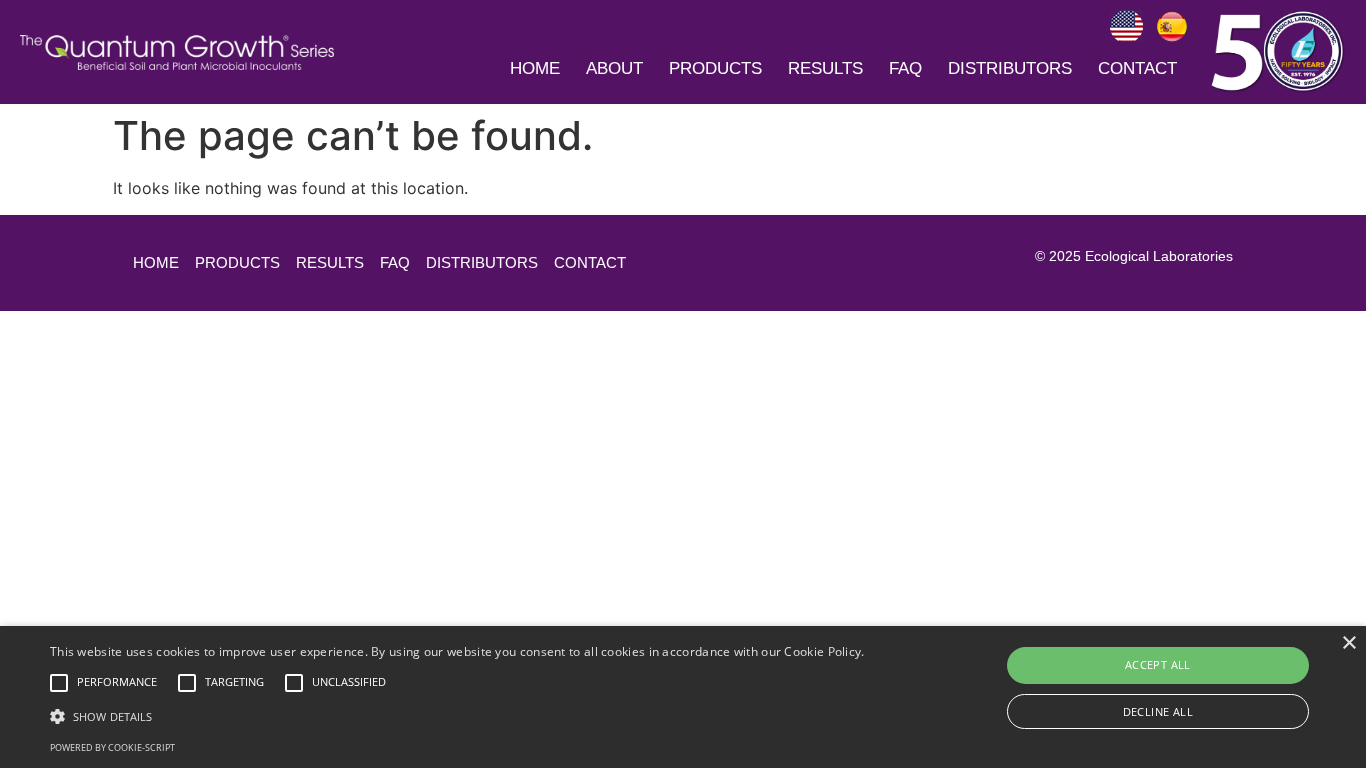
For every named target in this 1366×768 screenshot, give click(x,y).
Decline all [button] (1158, 711)
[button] (457, 716)
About (614, 68)
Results (825, 68)
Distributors (1010, 68)
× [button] (1348, 643)
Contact (1137, 68)
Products (715, 68)
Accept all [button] (1158, 664)
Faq (905, 68)
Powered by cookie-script (112, 747)
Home (535, 68)
